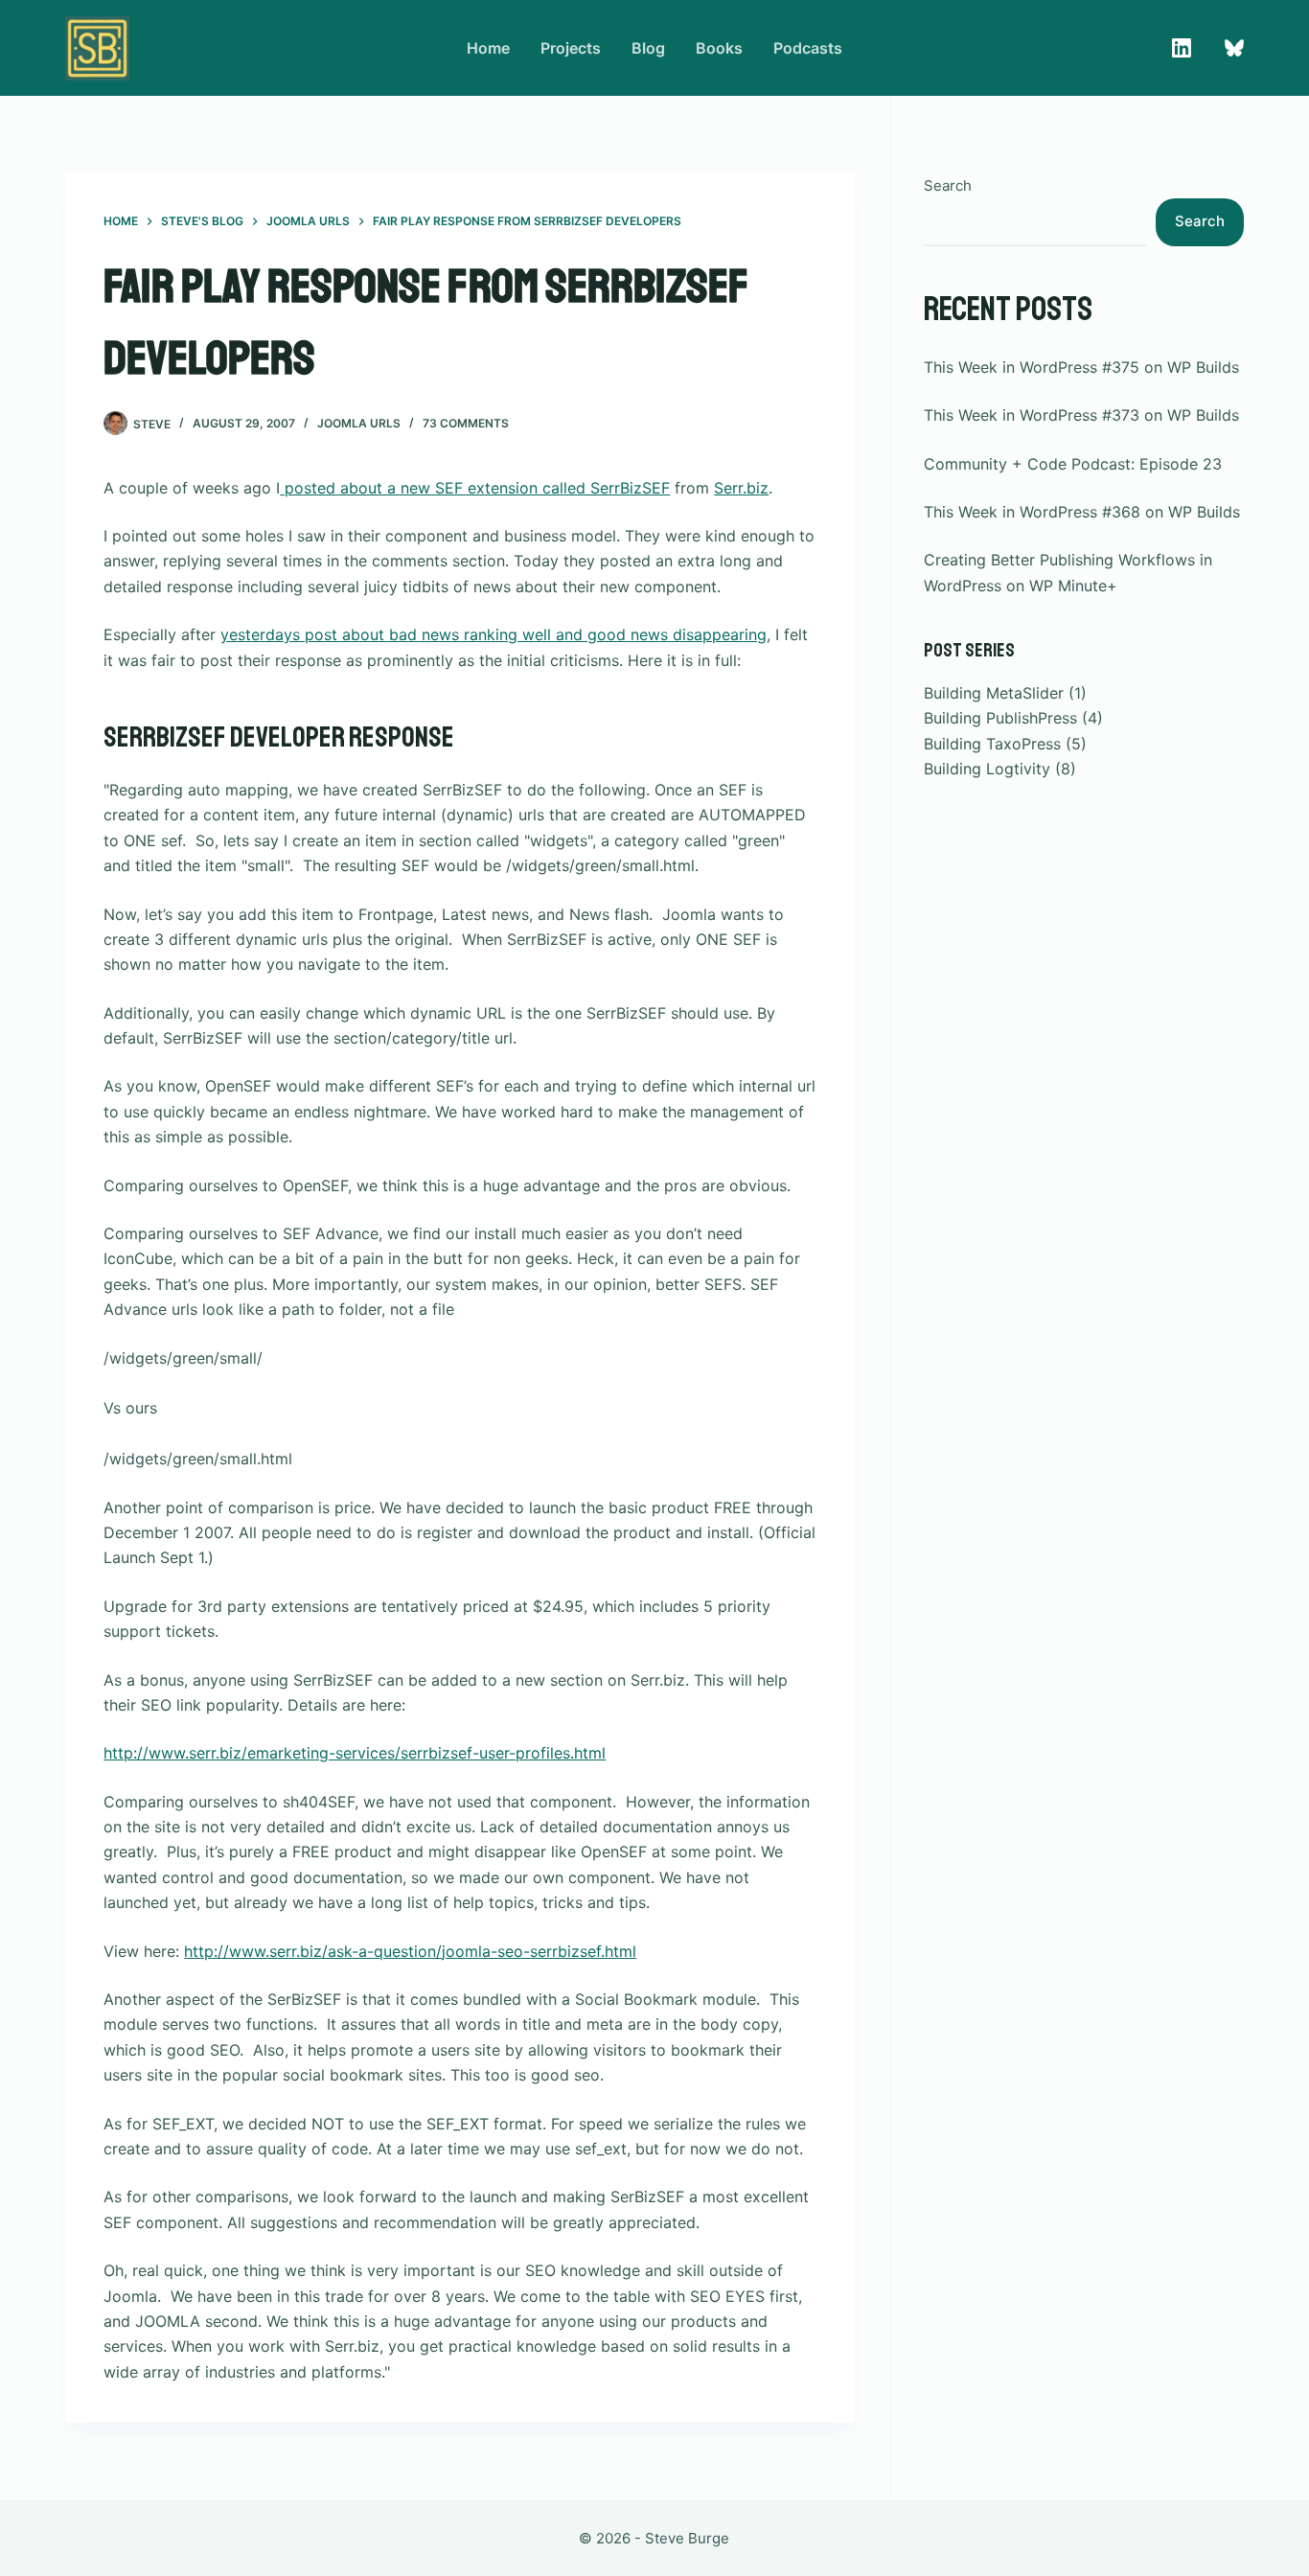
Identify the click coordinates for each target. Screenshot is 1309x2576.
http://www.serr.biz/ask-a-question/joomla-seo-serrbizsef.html (410, 1951)
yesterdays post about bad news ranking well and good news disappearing (494, 634)
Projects (571, 48)
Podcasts (808, 48)
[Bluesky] (1234, 48)
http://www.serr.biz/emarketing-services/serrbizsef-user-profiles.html (355, 1753)
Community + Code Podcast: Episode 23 (1073, 464)
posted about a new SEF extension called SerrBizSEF (475, 488)
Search (948, 185)
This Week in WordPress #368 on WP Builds (1082, 512)
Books (719, 48)
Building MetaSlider (994, 693)
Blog (648, 48)
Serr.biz (741, 488)
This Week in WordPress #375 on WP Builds (1081, 367)
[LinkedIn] (1182, 48)
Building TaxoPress (992, 744)
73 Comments (466, 423)
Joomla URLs (359, 423)
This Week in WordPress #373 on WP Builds (1081, 415)
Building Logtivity (987, 769)
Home (488, 48)
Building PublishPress (1000, 718)
